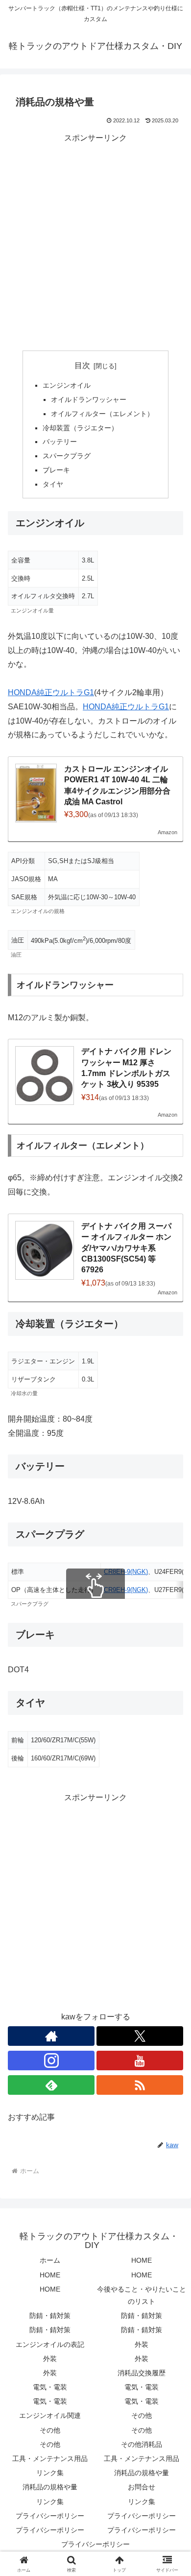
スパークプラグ (67, 456)
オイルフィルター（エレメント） (102, 414)
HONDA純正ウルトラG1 (51, 692)
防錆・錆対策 (50, 2316)
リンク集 (50, 2473)
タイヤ (53, 484)
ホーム (50, 2260)
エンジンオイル (67, 385)
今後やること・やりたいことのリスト (142, 2295)
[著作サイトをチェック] (51, 2036)
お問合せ (142, 2487)
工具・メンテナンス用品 (50, 2459)
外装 (142, 2344)
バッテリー (60, 442)
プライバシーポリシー (50, 2516)
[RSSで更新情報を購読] (140, 2085)
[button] (172, 1709)
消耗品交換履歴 (142, 2373)
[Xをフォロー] (140, 2036)
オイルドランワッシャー (89, 399)
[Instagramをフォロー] (51, 2061)
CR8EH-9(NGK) (126, 1572)
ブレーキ (56, 470)
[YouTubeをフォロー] (140, 2061)
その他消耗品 (142, 2444)
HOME (142, 2260)
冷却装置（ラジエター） (80, 428)
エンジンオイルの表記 (50, 2344)
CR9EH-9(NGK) (126, 1590)
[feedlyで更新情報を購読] (51, 2085)
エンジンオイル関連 (50, 2415)
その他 (142, 2415)
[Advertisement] (95, 241)
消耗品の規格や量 (142, 2473)
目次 (82, 365)
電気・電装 (50, 2387)
